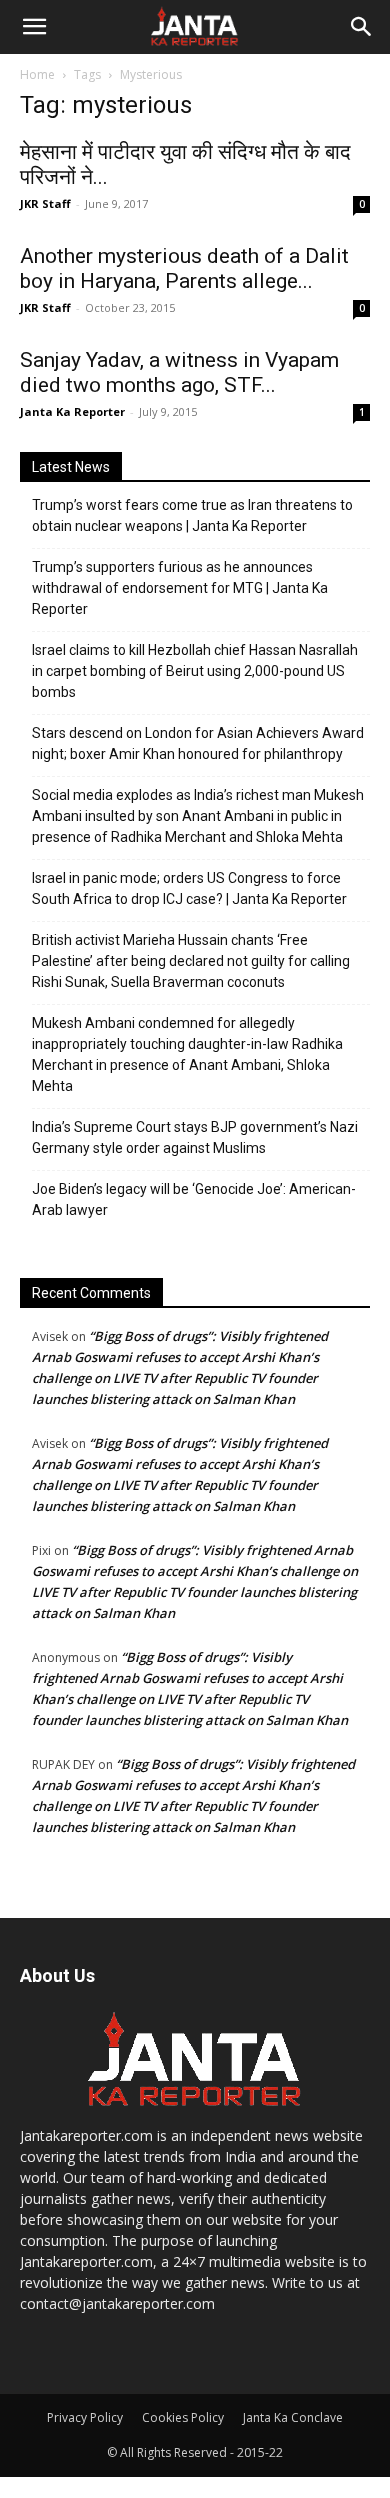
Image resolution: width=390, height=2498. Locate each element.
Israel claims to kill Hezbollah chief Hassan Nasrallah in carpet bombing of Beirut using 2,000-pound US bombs (195, 671)
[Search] (362, 27)
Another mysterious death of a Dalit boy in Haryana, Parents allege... (184, 268)
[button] (34, 27)
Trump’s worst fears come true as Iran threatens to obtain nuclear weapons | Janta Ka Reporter (192, 515)
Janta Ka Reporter (72, 411)
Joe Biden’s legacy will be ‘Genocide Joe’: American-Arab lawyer (194, 1199)
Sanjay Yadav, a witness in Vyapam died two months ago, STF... (179, 372)
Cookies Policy (183, 2417)
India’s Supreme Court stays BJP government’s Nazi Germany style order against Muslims (195, 1137)
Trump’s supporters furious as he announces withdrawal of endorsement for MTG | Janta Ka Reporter (180, 588)
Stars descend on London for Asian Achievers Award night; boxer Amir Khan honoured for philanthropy (198, 743)
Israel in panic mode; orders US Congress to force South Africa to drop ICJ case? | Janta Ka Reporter (189, 888)
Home (37, 74)
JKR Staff (45, 203)
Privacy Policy (85, 2417)
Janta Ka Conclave (293, 2417)
